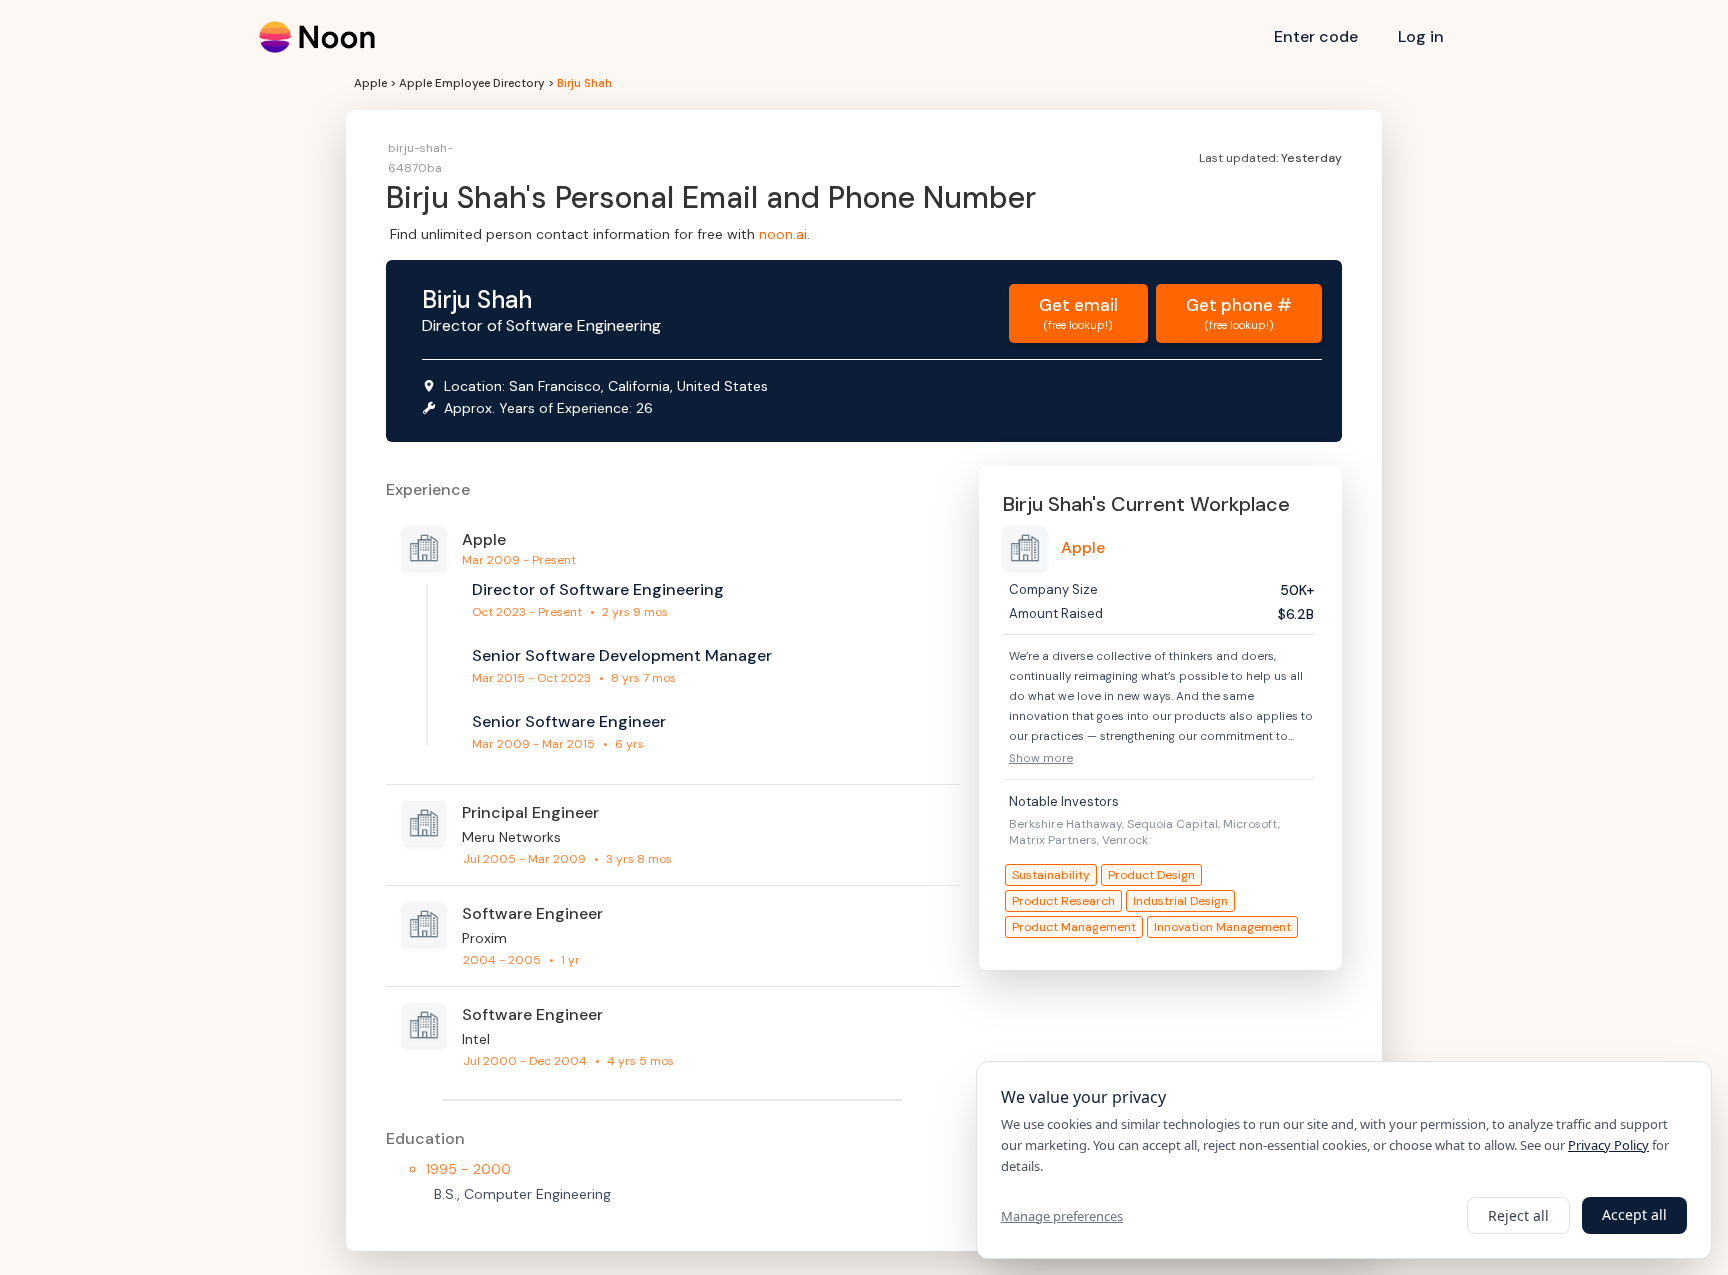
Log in (1421, 36)
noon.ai (783, 234)
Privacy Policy (1608, 1145)
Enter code (1316, 36)
